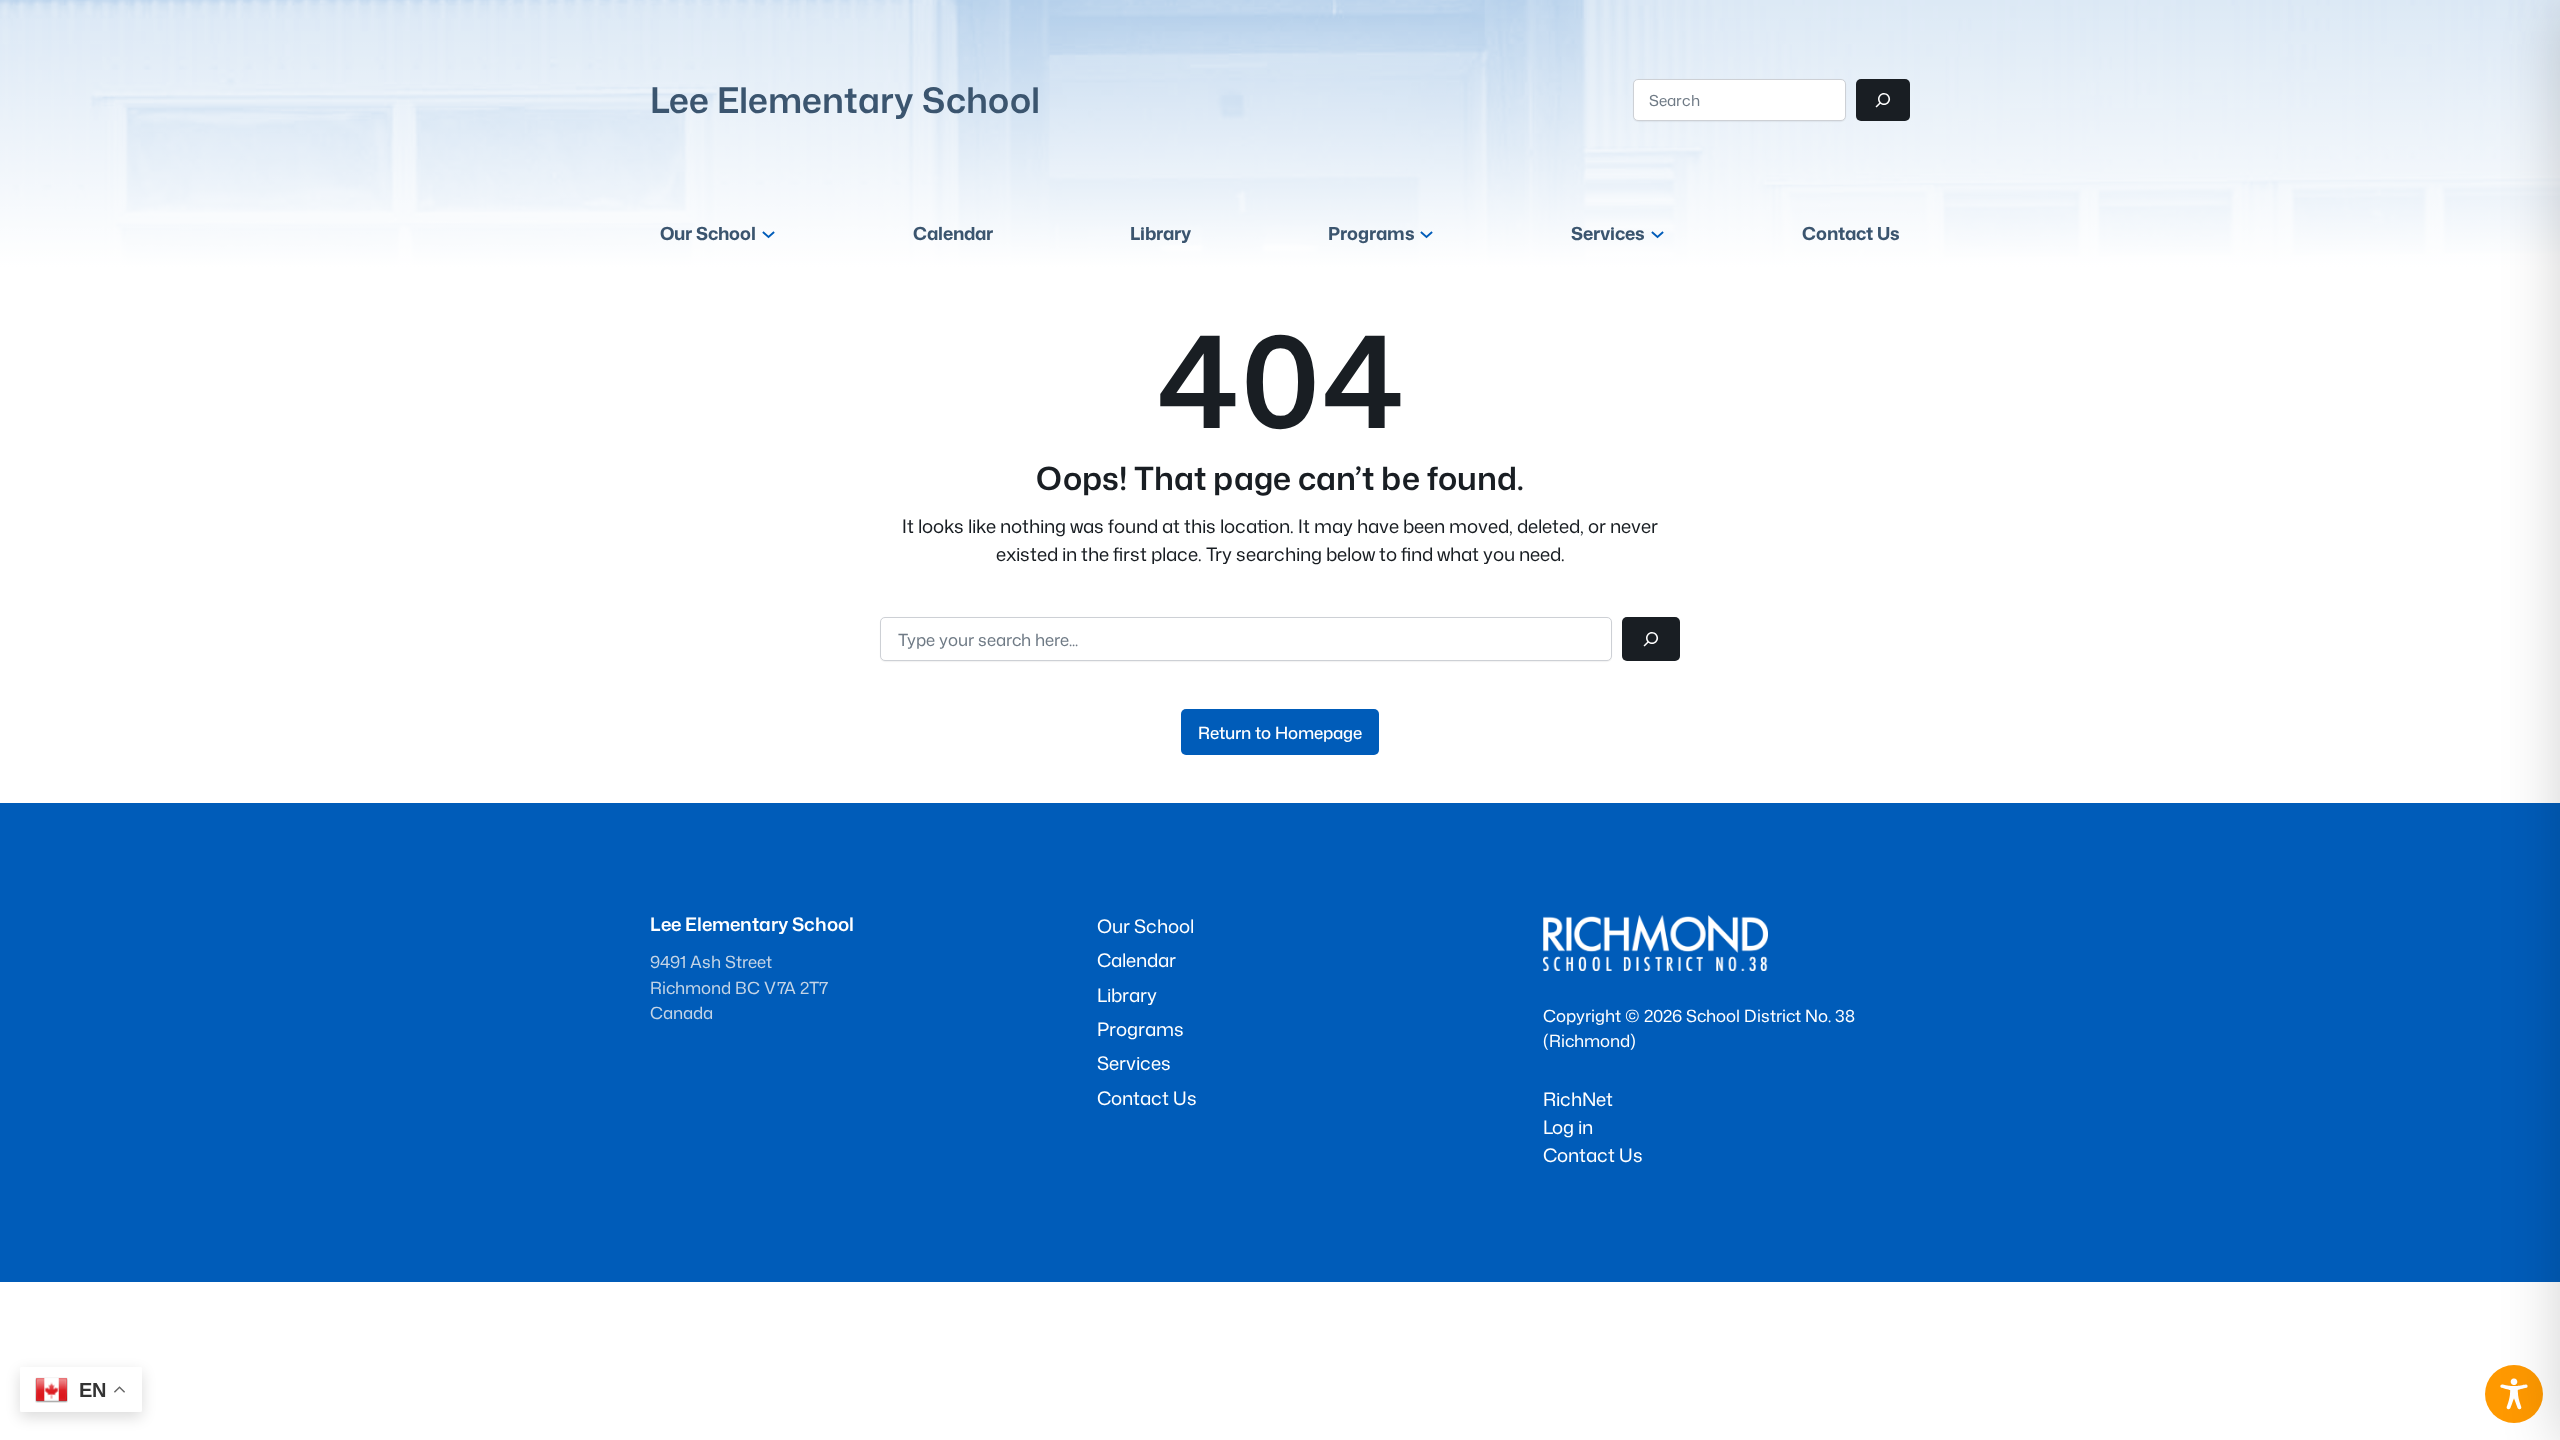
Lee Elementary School (845, 99)
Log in (1568, 1127)
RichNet (1578, 1099)
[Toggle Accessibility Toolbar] (2514, 1394)
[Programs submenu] (1426, 233)
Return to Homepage (1280, 732)
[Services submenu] (1657, 233)
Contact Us (1593, 1155)
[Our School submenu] (768, 233)
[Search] (1883, 100)
